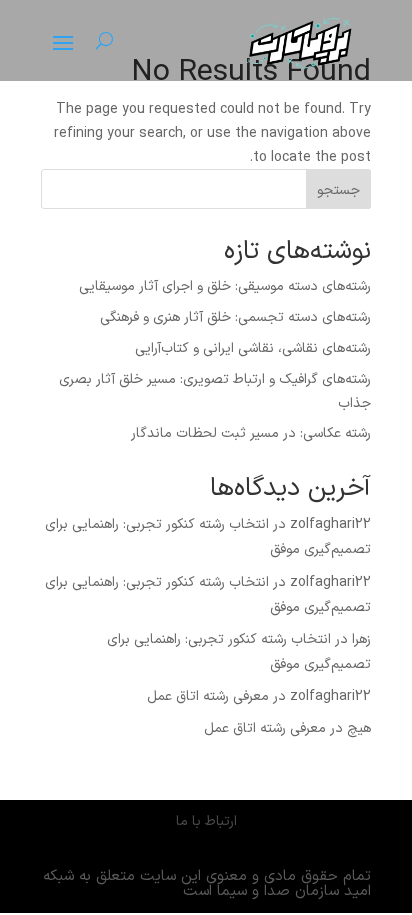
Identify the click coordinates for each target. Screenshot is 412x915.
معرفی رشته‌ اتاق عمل (208, 696)
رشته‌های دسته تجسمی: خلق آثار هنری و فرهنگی (235, 317)
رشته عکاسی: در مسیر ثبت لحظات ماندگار (251, 433)
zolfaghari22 (330, 524)
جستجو (338, 190)
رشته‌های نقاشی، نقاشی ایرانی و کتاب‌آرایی (253, 348)
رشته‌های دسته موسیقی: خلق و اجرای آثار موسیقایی (225, 286)
